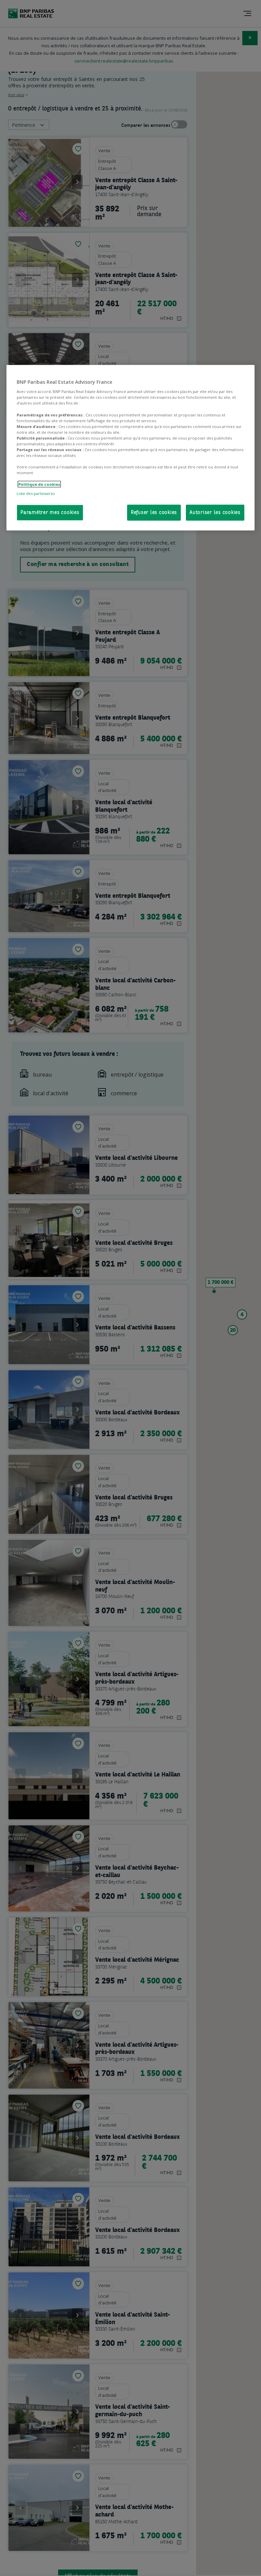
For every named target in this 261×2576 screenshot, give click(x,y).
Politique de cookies (39, 484)
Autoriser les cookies (215, 513)
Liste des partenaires (36, 493)
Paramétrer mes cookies (50, 513)
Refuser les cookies (154, 513)
